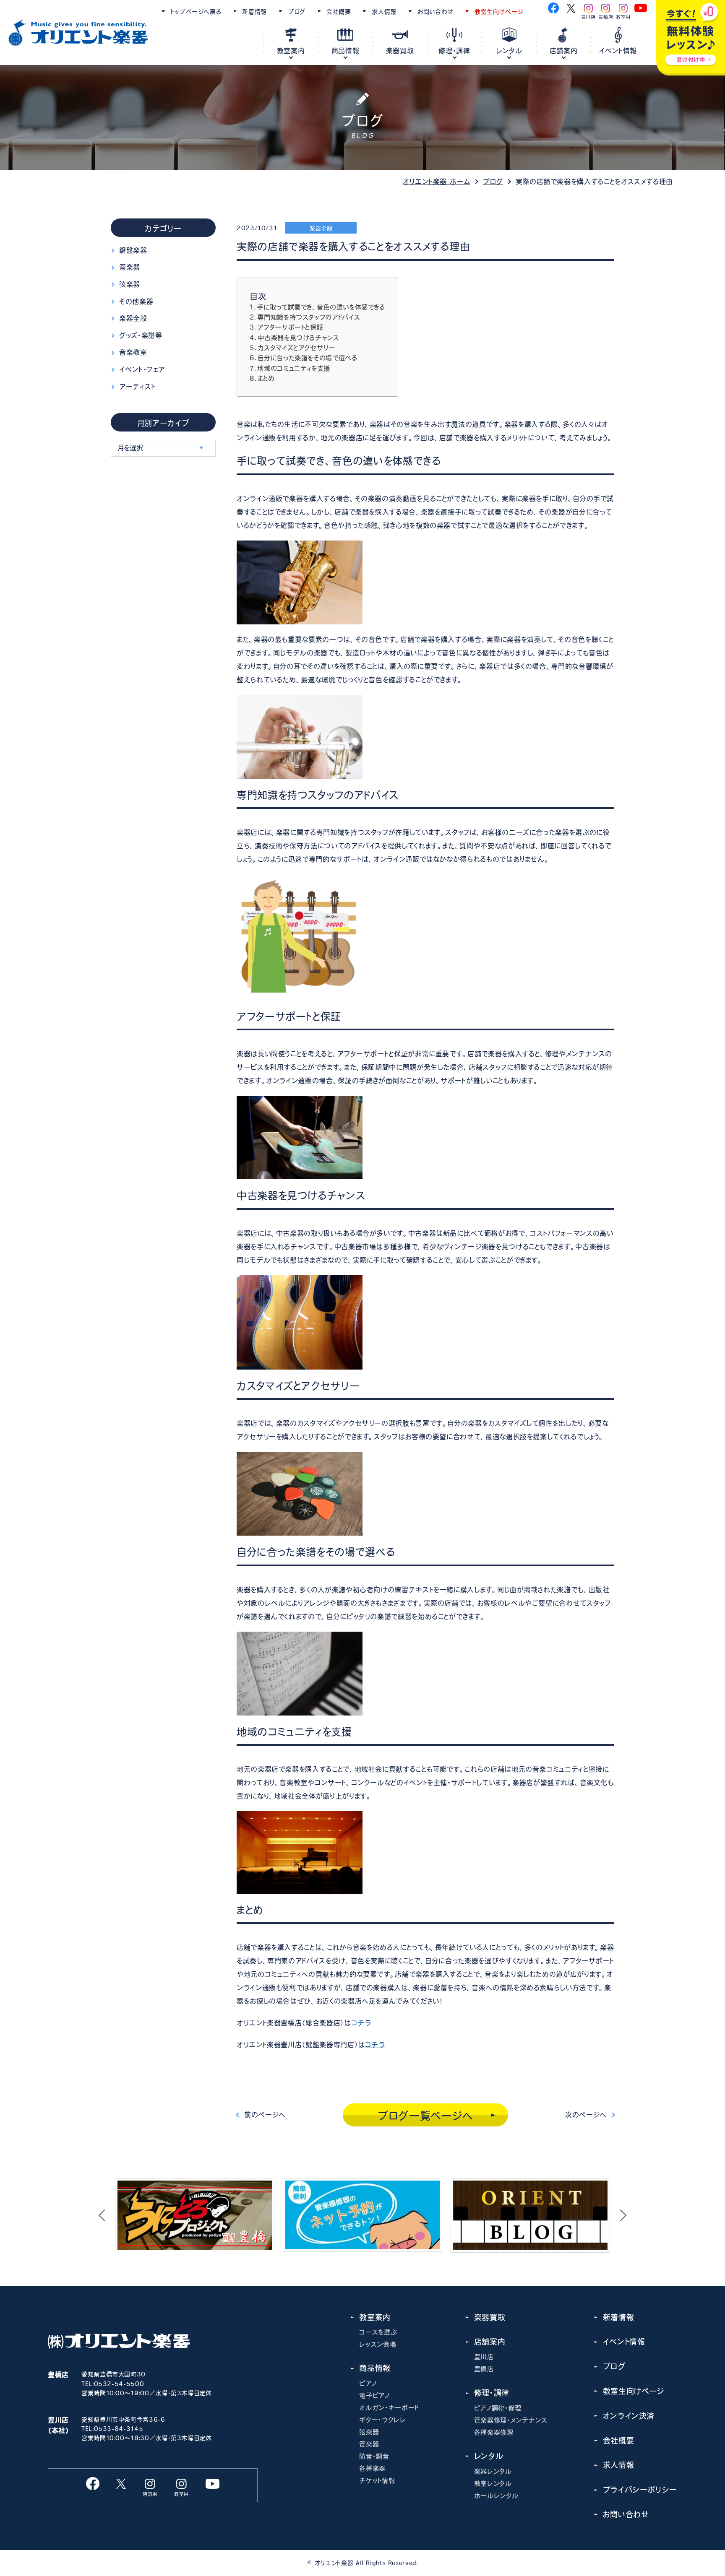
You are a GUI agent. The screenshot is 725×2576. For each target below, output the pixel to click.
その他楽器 (136, 302)
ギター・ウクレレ (382, 2420)
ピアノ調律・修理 (498, 2408)
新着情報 (254, 12)
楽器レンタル (493, 2471)
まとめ (266, 378)
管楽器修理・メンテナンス (511, 2420)
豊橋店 (484, 2369)
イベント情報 (618, 51)
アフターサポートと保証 (290, 327)
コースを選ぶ (378, 2332)
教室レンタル (493, 2484)
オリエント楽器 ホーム (437, 182)
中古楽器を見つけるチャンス (298, 338)
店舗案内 (564, 51)
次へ (586, 2115)
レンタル (509, 51)
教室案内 (291, 51)
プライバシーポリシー (640, 2490)
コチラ (361, 2023)
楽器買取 (400, 51)
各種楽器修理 (494, 2432)
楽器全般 (133, 318)
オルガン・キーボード (389, 2408)
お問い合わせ (436, 12)
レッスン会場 (378, 2344)
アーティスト (137, 387)
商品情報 (346, 51)
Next (621, 2215)
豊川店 (484, 2357)
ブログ (297, 12)
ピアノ (368, 2383)
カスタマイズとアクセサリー (296, 348)
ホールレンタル (496, 2496)
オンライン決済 (629, 2416)
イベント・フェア (142, 369)
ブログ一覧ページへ (425, 2116)
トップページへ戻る (196, 12)
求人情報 (384, 12)
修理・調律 (454, 51)
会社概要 (339, 12)
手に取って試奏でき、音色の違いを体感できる (321, 307)
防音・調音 (374, 2456)
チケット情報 (377, 2481)
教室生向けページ (499, 12)
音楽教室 (133, 352)
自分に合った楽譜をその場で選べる (307, 358)
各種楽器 (372, 2468)
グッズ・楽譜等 (141, 335)
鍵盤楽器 (133, 250)
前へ (265, 2115)
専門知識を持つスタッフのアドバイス (309, 317)
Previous (104, 2215)
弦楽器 (130, 284)
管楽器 (130, 267)
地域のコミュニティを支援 (294, 368)
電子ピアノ (374, 2395)
